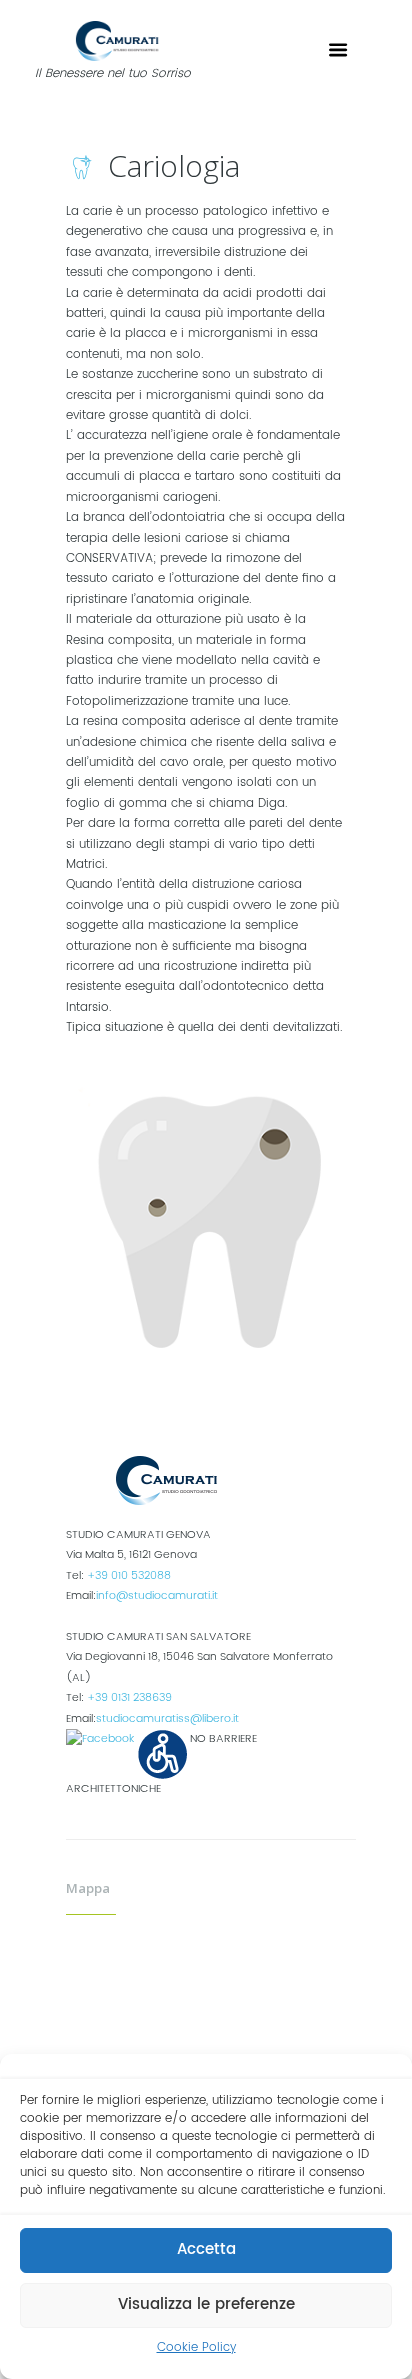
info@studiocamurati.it (157, 1596)
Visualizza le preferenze (206, 2304)
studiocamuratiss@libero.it (167, 1719)
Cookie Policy (196, 2347)
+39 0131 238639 (129, 1698)
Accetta (206, 2249)
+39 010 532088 (129, 1576)
